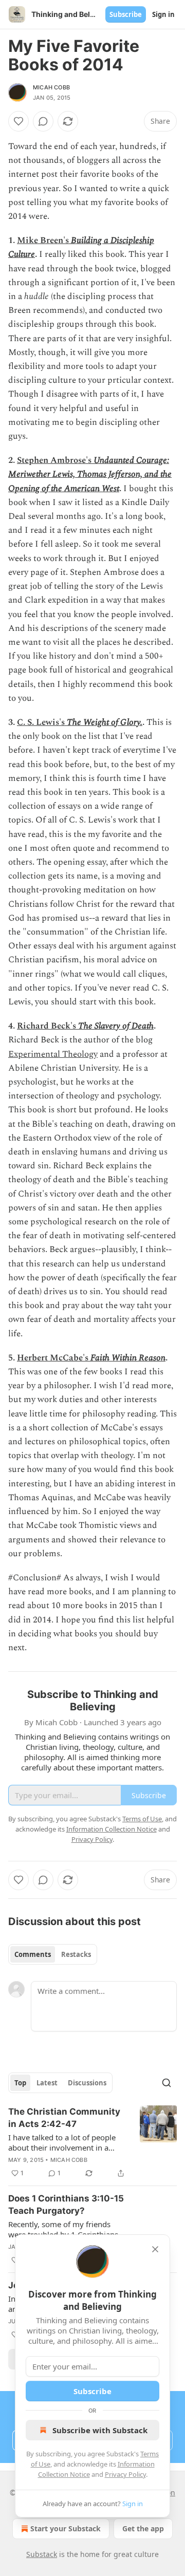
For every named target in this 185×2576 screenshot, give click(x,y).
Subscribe (126, 14)
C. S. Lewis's (42, 722)
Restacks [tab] (76, 1954)
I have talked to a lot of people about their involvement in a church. (62, 2142)
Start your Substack (66, 2528)
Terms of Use (142, 1819)
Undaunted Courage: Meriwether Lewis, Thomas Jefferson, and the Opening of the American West (90, 474)
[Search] (166, 2083)
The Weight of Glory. (105, 722)
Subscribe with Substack (100, 2430)
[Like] (18, 121)
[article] (92, 2142)
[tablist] (53, 1954)
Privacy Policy (125, 2474)
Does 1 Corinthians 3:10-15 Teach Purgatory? (66, 2205)
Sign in (163, 14)
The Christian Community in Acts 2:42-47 (64, 2118)
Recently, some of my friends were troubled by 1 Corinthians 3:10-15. (63, 2229)
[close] (155, 2249)
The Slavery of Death (116, 1026)
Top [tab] (20, 2083)
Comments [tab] (33, 1954)
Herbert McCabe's (54, 1358)
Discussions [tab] (87, 2083)
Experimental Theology (53, 1054)
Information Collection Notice (112, 1829)
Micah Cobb (51, 87)
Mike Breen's (44, 240)
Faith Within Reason (128, 1358)
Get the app (143, 2528)
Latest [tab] (47, 2083)
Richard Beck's (48, 1026)
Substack (42, 2554)
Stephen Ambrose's (55, 460)
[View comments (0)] (43, 121)
